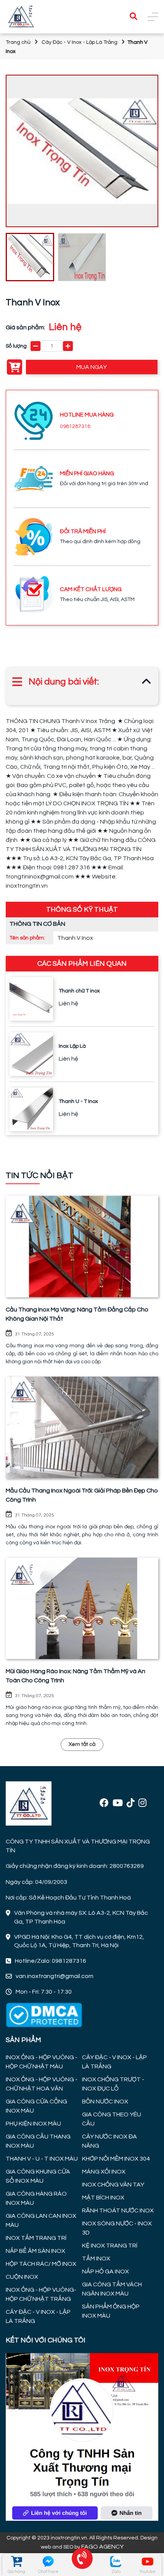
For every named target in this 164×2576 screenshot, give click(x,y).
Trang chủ (18, 42)
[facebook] (104, 1803)
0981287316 (75, 426)
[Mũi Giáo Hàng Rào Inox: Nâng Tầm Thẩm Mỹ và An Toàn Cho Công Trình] (82, 1609)
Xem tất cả (82, 1744)
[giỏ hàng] (17, 2561)
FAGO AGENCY (102, 2547)
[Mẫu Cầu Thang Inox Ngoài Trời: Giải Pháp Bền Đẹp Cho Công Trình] (82, 1427)
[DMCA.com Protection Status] (44, 2015)
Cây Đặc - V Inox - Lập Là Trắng (80, 42)
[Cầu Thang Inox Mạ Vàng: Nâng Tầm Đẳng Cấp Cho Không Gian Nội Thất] (82, 1246)
